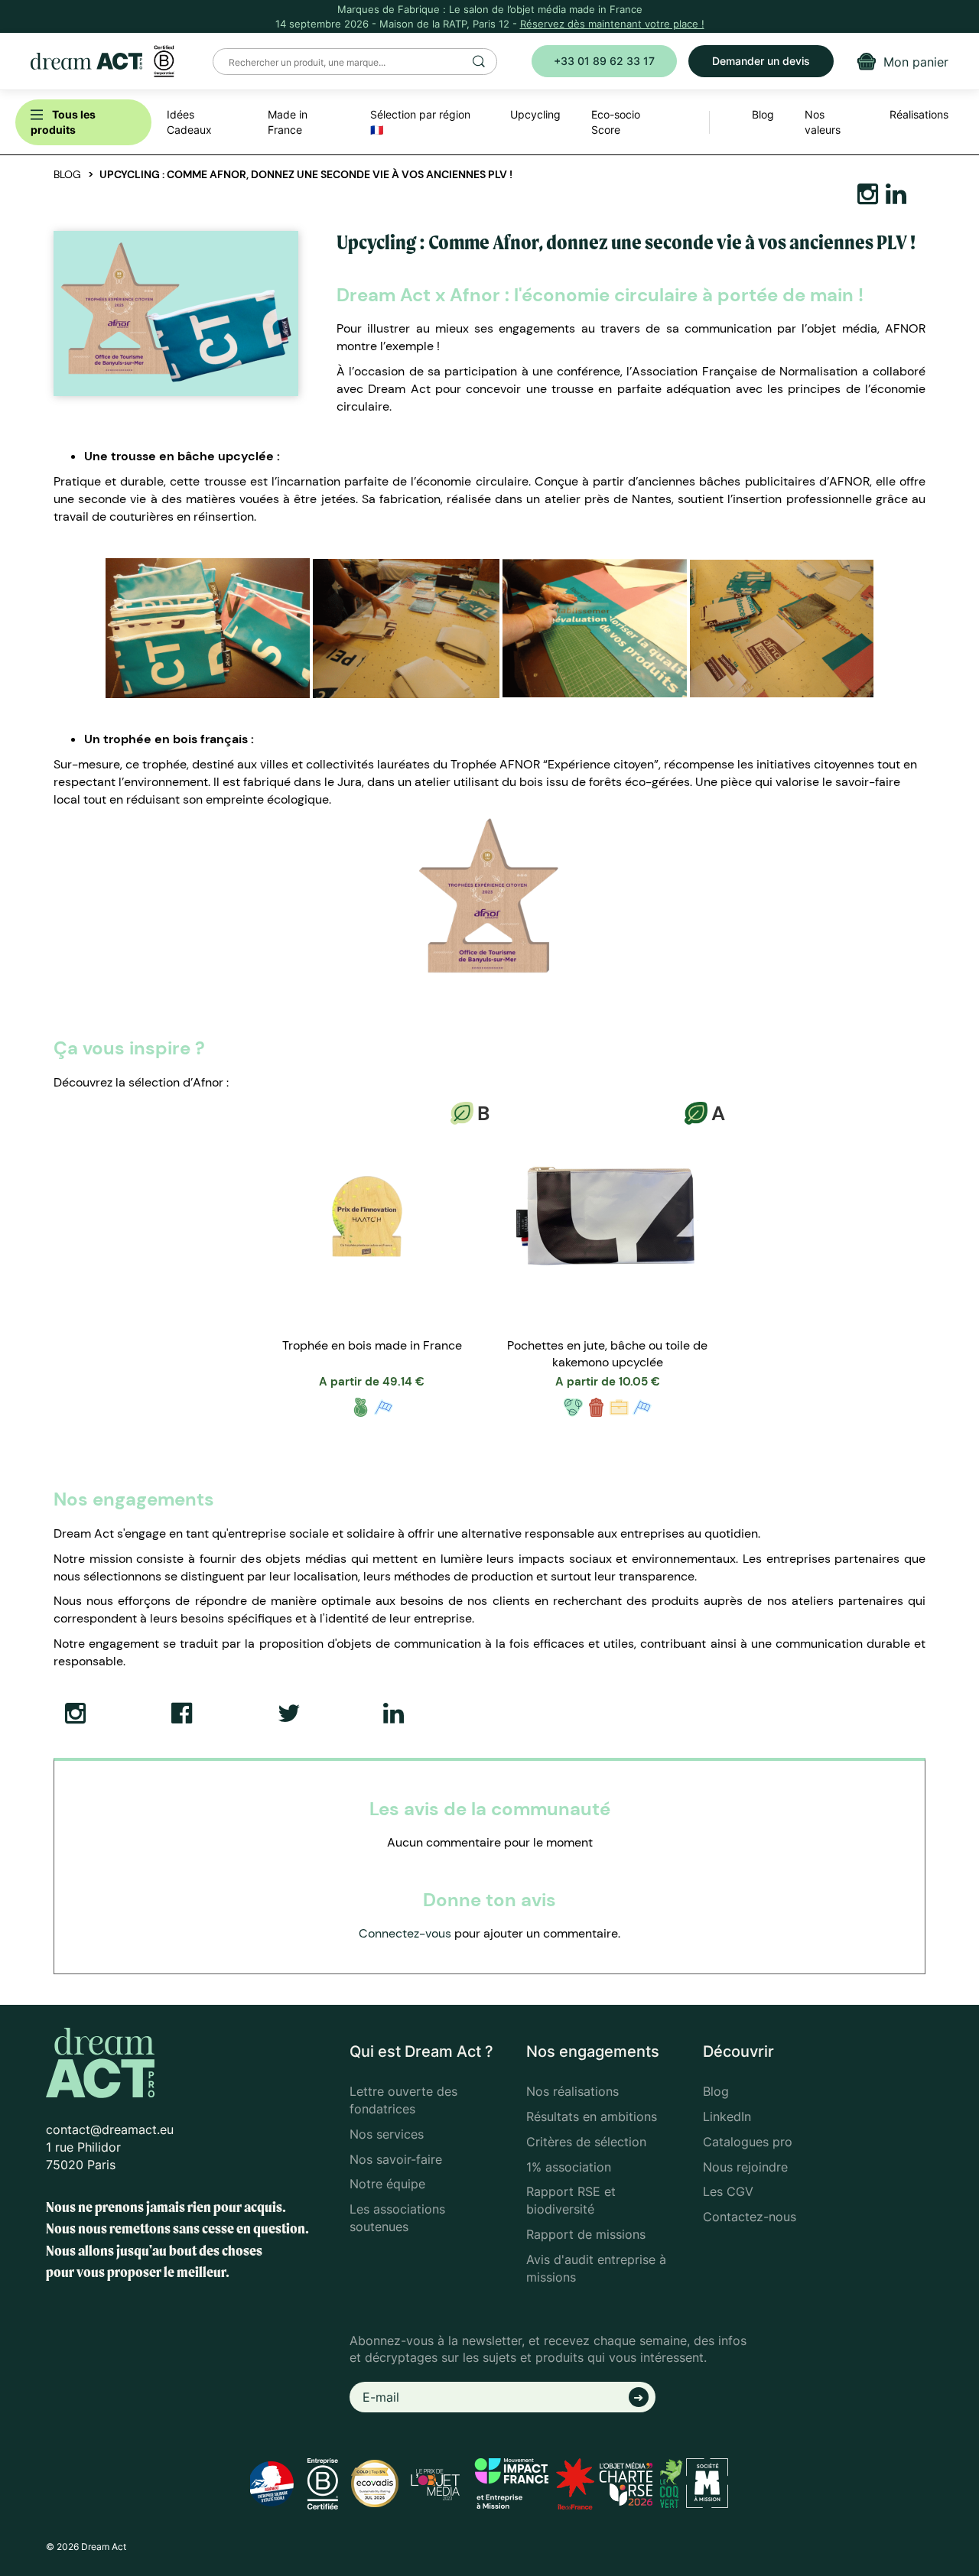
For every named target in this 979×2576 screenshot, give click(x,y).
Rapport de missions (586, 2234)
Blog (67, 174)
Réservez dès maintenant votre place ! (612, 24)
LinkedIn (727, 2116)
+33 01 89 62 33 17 (604, 61)
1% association (569, 2167)
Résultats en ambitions (592, 2116)
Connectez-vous (405, 1933)
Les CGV (728, 2191)
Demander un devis (761, 61)
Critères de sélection (586, 2142)
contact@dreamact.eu (110, 2129)
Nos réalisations (572, 2091)
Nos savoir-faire (396, 2159)
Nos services (387, 2134)
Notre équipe (387, 2184)
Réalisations (919, 114)
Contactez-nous (750, 2217)
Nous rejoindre (745, 2167)
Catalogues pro (748, 2142)
